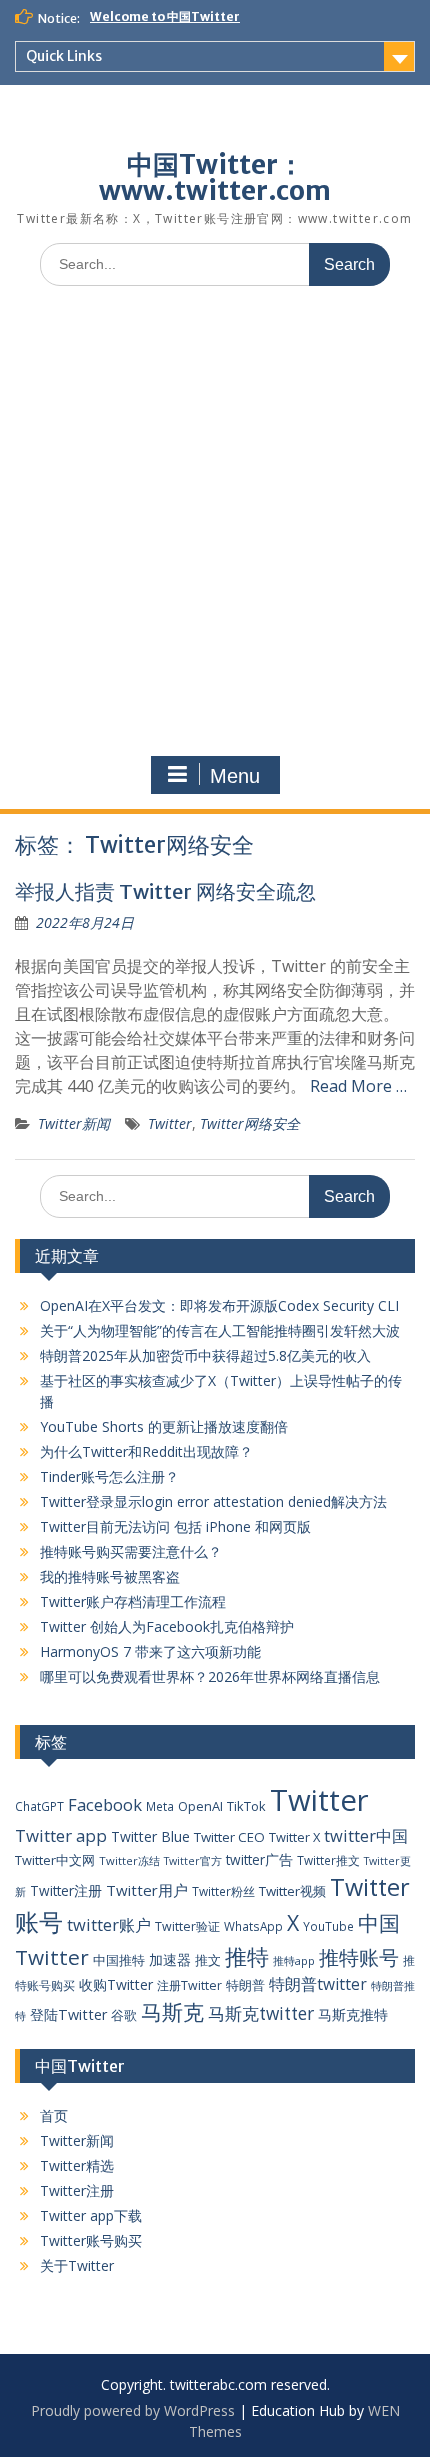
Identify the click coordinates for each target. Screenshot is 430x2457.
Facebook (105, 1804)
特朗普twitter (318, 1984)
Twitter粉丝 (223, 1891)
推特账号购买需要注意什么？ (131, 1551)
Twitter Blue (150, 1836)
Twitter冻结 (129, 1860)
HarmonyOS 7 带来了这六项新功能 (150, 1651)
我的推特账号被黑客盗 (110, 1576)
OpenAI (200, 1806)
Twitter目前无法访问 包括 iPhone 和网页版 (175, 1526)
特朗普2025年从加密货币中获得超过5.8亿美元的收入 (205, 1355)
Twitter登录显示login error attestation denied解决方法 (213, 1501)
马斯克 (172, 2011)
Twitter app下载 (91, 2215)
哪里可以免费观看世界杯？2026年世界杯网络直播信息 (210, 1676)
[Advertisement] (215, 526)
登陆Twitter (68, 2014)
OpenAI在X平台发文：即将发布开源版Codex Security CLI (219, 1305)
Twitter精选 (77, 2165)
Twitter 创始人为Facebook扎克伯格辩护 (167, 1626)
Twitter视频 (292, 1891)
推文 (208, 1960)
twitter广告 (259, 1859)
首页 (54, 2115)
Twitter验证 (187, 1926)
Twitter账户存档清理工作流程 (133, 1601)
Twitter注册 (66, 1890)
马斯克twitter (261, 2013)
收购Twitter (116, 1984)
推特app (294, 1960)
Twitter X (294, 1837)
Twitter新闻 (74, 1123)
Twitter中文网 (55, 1860)
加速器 (170, 1959)
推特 (247, 1956)
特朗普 (245, 1985)
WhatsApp (253, 1926)
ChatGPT (39, 1806)
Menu (235, 776)
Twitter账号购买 (91, 2240)
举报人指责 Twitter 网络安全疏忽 (165, 891)
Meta (160, 1806)
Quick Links (64, 56)
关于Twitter (77, 2265)
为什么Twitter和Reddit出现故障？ (146, 1451)
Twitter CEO (229, 1837)
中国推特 (119, 1960)
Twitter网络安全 (250, 1123)
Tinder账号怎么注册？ (109, 1476)
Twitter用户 (147, 1890)
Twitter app (61, 1835)
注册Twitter (189, 1985)
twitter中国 (366, 1835)
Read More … (358, 1086)
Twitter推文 (328, 1860)
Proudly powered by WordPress (133, 2410)
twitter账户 (109, 1924)
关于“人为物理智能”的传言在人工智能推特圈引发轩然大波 (220, 1330)
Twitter (170, 1123)
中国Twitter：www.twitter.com (215, 177)
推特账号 (359, 1957)
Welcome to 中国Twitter (165, 16)
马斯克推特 (353, 2014)
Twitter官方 (193, 1861)
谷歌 (124, 2015)
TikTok (246, 1806)
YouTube (328, 1926)
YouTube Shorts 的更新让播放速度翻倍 (164, 1426)
